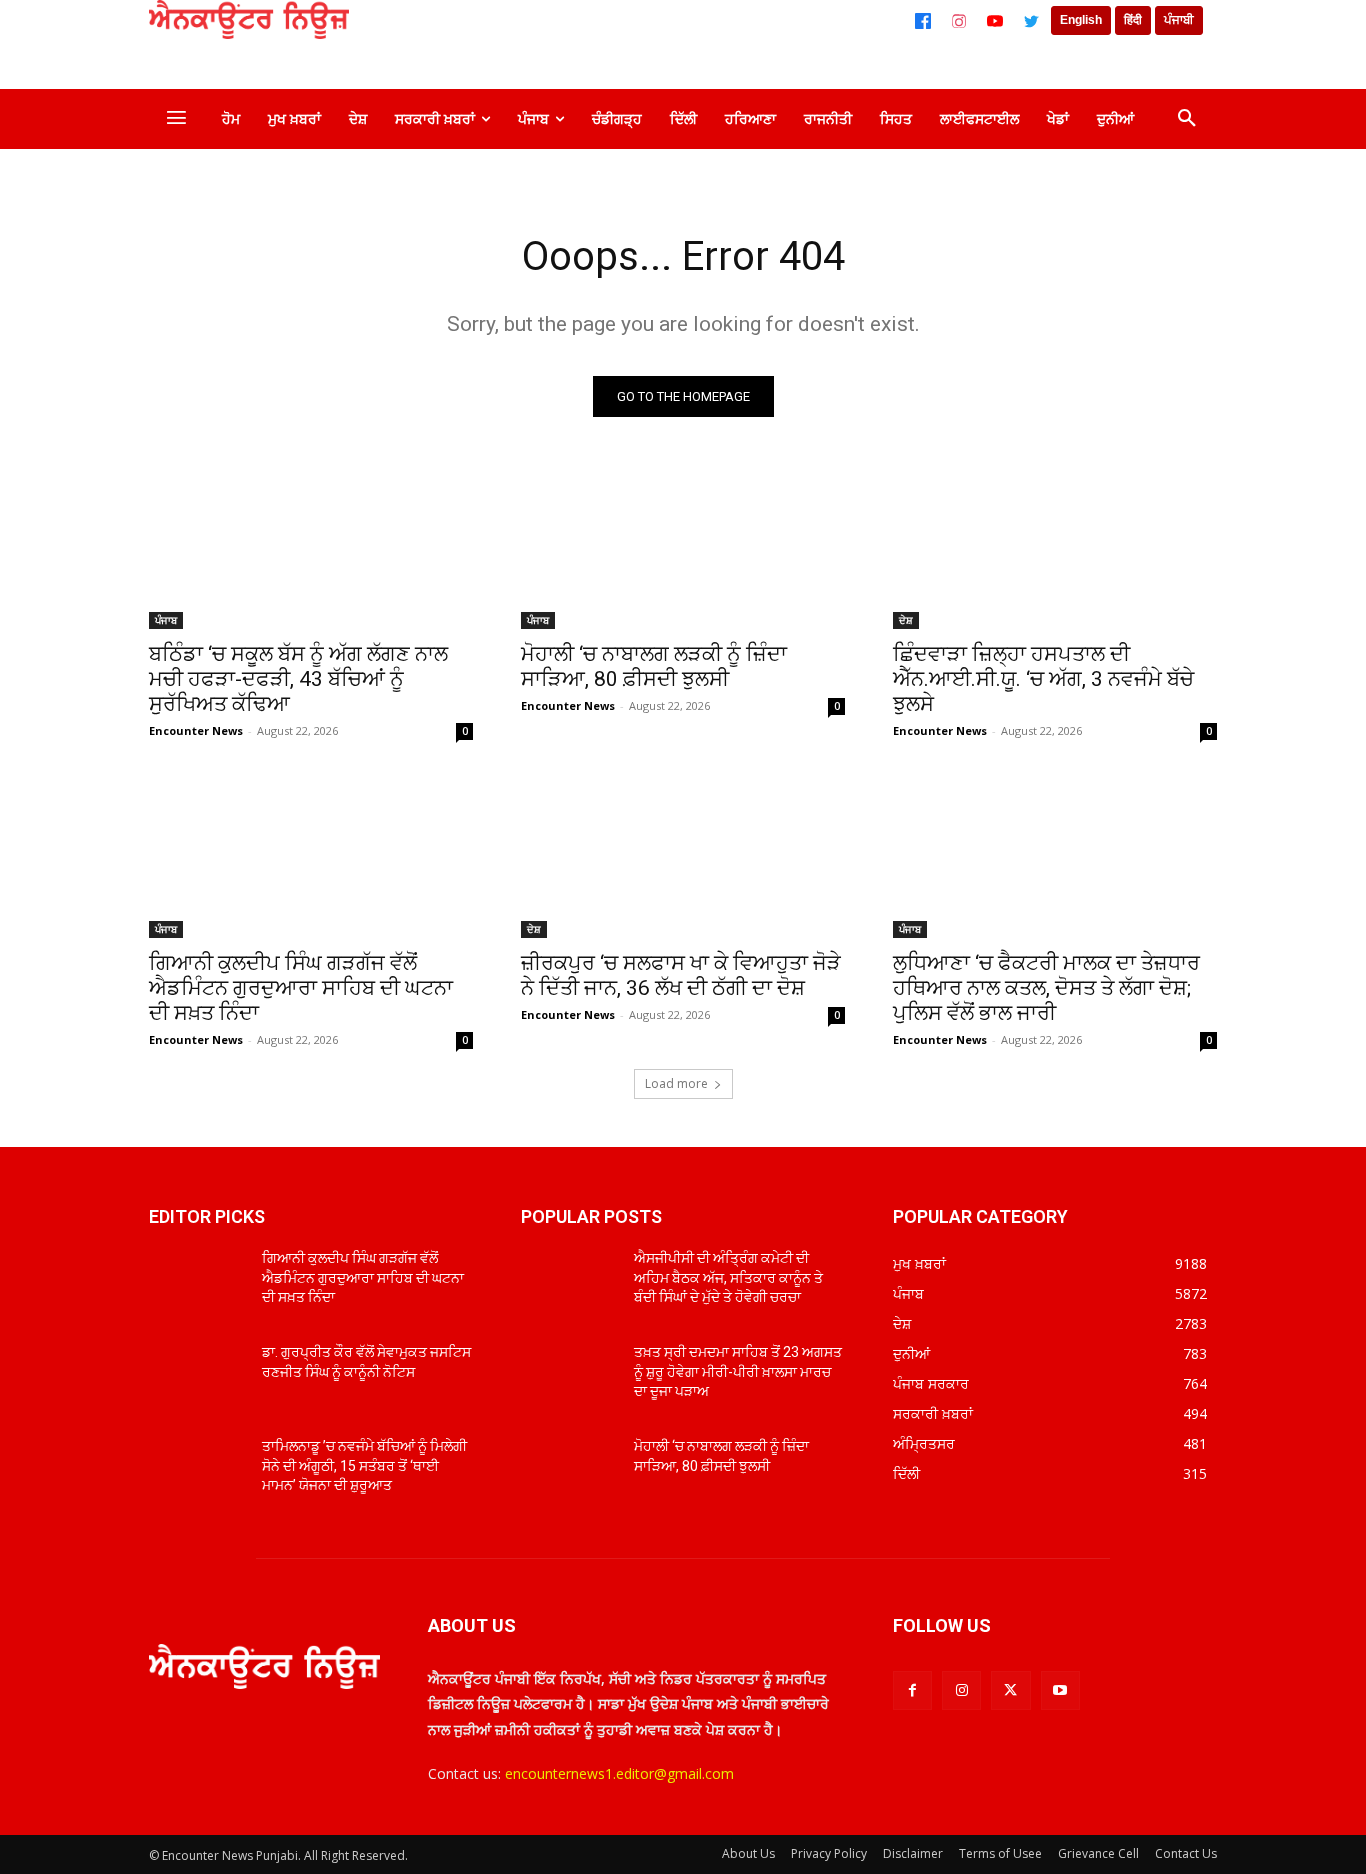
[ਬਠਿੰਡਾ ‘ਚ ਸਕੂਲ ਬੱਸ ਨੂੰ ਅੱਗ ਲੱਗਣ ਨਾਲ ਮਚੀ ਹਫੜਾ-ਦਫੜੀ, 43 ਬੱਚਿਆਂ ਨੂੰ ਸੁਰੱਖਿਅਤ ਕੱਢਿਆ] (311, 548)
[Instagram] (959, 21)
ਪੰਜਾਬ (166, 620)
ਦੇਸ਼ (906, 620)
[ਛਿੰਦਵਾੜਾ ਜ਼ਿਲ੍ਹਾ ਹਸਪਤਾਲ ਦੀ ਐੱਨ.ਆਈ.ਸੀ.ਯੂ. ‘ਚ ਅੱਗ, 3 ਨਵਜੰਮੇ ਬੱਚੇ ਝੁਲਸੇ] (1055, 548)
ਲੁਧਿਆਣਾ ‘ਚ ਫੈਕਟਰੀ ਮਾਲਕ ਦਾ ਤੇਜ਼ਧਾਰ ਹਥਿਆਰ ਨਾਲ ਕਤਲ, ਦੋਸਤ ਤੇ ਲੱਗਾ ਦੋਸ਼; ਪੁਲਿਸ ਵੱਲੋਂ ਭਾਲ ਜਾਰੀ (1046, 988)
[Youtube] (1060, 1690)
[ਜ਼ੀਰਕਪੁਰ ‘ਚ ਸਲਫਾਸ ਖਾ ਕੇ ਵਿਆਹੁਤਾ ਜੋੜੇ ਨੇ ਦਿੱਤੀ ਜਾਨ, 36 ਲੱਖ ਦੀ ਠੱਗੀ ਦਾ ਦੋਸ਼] (683, 857)
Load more (676, 1083)
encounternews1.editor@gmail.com (619, 1773)
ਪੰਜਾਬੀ (1179, 20)
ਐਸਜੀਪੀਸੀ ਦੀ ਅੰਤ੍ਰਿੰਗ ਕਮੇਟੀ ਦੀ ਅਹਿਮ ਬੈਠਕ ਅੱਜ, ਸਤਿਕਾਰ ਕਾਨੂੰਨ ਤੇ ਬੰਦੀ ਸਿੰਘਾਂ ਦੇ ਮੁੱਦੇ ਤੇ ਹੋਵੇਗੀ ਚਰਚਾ (728, 1277)
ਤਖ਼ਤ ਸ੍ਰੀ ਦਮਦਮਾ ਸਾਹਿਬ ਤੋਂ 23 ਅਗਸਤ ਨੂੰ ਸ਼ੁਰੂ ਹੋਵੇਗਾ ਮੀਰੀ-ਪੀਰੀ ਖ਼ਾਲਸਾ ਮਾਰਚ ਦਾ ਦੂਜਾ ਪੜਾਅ (738, 1371)
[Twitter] (1031, 21)
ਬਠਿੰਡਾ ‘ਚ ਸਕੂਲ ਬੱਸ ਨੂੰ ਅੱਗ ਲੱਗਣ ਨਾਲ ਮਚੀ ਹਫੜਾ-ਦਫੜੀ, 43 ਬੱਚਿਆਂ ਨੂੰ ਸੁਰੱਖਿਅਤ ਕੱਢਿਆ (298, 679)
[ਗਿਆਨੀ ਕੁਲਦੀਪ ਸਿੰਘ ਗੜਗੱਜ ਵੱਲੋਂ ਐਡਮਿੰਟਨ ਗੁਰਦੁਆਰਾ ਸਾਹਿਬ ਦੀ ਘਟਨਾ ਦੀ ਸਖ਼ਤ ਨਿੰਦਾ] (311, 857)
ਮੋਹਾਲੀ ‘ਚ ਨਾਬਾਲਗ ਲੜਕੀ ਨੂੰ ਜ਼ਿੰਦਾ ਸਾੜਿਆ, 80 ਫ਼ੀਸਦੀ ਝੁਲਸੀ (654, 666)
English (1081, 20)
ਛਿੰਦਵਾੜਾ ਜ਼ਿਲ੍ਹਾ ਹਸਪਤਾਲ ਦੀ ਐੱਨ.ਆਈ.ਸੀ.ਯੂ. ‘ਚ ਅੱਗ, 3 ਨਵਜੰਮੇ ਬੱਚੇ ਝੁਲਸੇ (1043, 679)
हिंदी (1133, 20)
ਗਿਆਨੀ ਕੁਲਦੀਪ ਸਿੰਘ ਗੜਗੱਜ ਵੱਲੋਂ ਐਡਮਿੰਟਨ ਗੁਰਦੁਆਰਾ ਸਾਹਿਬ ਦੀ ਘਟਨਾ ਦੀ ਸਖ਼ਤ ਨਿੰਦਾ (301, 988)
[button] (1187, 119)
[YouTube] (995, 21)
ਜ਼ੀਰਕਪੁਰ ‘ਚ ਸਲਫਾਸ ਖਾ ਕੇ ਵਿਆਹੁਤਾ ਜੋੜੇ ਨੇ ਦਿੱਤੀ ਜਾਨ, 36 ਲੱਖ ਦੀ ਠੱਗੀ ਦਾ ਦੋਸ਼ (681, 975)
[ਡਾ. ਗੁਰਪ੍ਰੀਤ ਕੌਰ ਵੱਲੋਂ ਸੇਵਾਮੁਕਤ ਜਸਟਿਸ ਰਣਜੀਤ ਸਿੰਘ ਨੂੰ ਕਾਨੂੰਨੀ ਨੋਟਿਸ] (197, 1377)
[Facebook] (923, 21)
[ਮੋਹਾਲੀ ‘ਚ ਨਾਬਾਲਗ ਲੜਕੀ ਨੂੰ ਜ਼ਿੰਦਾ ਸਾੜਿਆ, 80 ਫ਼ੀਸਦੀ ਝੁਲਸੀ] (683, 548)
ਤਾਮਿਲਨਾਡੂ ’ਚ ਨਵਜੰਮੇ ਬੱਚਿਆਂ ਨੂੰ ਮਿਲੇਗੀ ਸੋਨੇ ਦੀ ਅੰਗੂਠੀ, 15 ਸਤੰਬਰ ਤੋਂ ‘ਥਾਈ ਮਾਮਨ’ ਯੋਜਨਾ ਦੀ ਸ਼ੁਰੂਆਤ (364, 1465)
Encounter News (196, 730)
